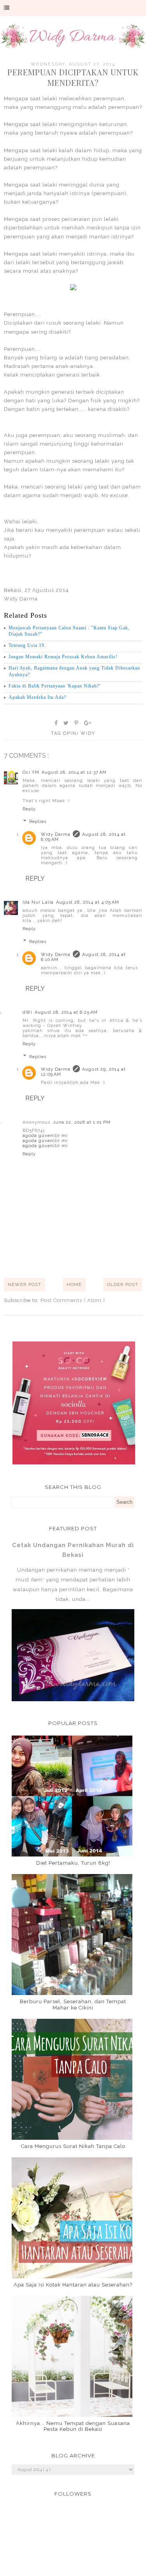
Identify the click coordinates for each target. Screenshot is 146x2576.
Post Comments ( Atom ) (73, 1300)
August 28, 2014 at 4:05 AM (88, 902)
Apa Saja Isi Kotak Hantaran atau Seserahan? (73, 2285)
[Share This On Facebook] (56, 723)
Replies (38, 822)
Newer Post (25, 1284)
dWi (27, 1012)
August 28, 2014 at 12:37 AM (74, 772)
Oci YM (31, 772)
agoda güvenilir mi (45, 1136)
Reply (29, 809)
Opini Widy (79, 733)
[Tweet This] (66, 723)
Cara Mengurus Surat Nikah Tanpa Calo (73, 2146)
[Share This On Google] (88, 723)
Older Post (123, 1284)
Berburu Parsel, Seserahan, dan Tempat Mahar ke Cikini (73, 2005)
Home (74, 1284)
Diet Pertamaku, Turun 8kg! (73, 1863)
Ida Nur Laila (38, 902)
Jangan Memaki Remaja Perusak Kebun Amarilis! (63, 657)
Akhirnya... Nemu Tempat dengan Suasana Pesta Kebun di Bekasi (73, 2426)
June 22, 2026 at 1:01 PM (82, 1122)
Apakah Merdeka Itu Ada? (37, 697)
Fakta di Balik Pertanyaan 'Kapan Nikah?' (55, 686)
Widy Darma (56, 834)
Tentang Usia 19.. (28, 645)
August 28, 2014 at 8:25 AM (66, 1012)
